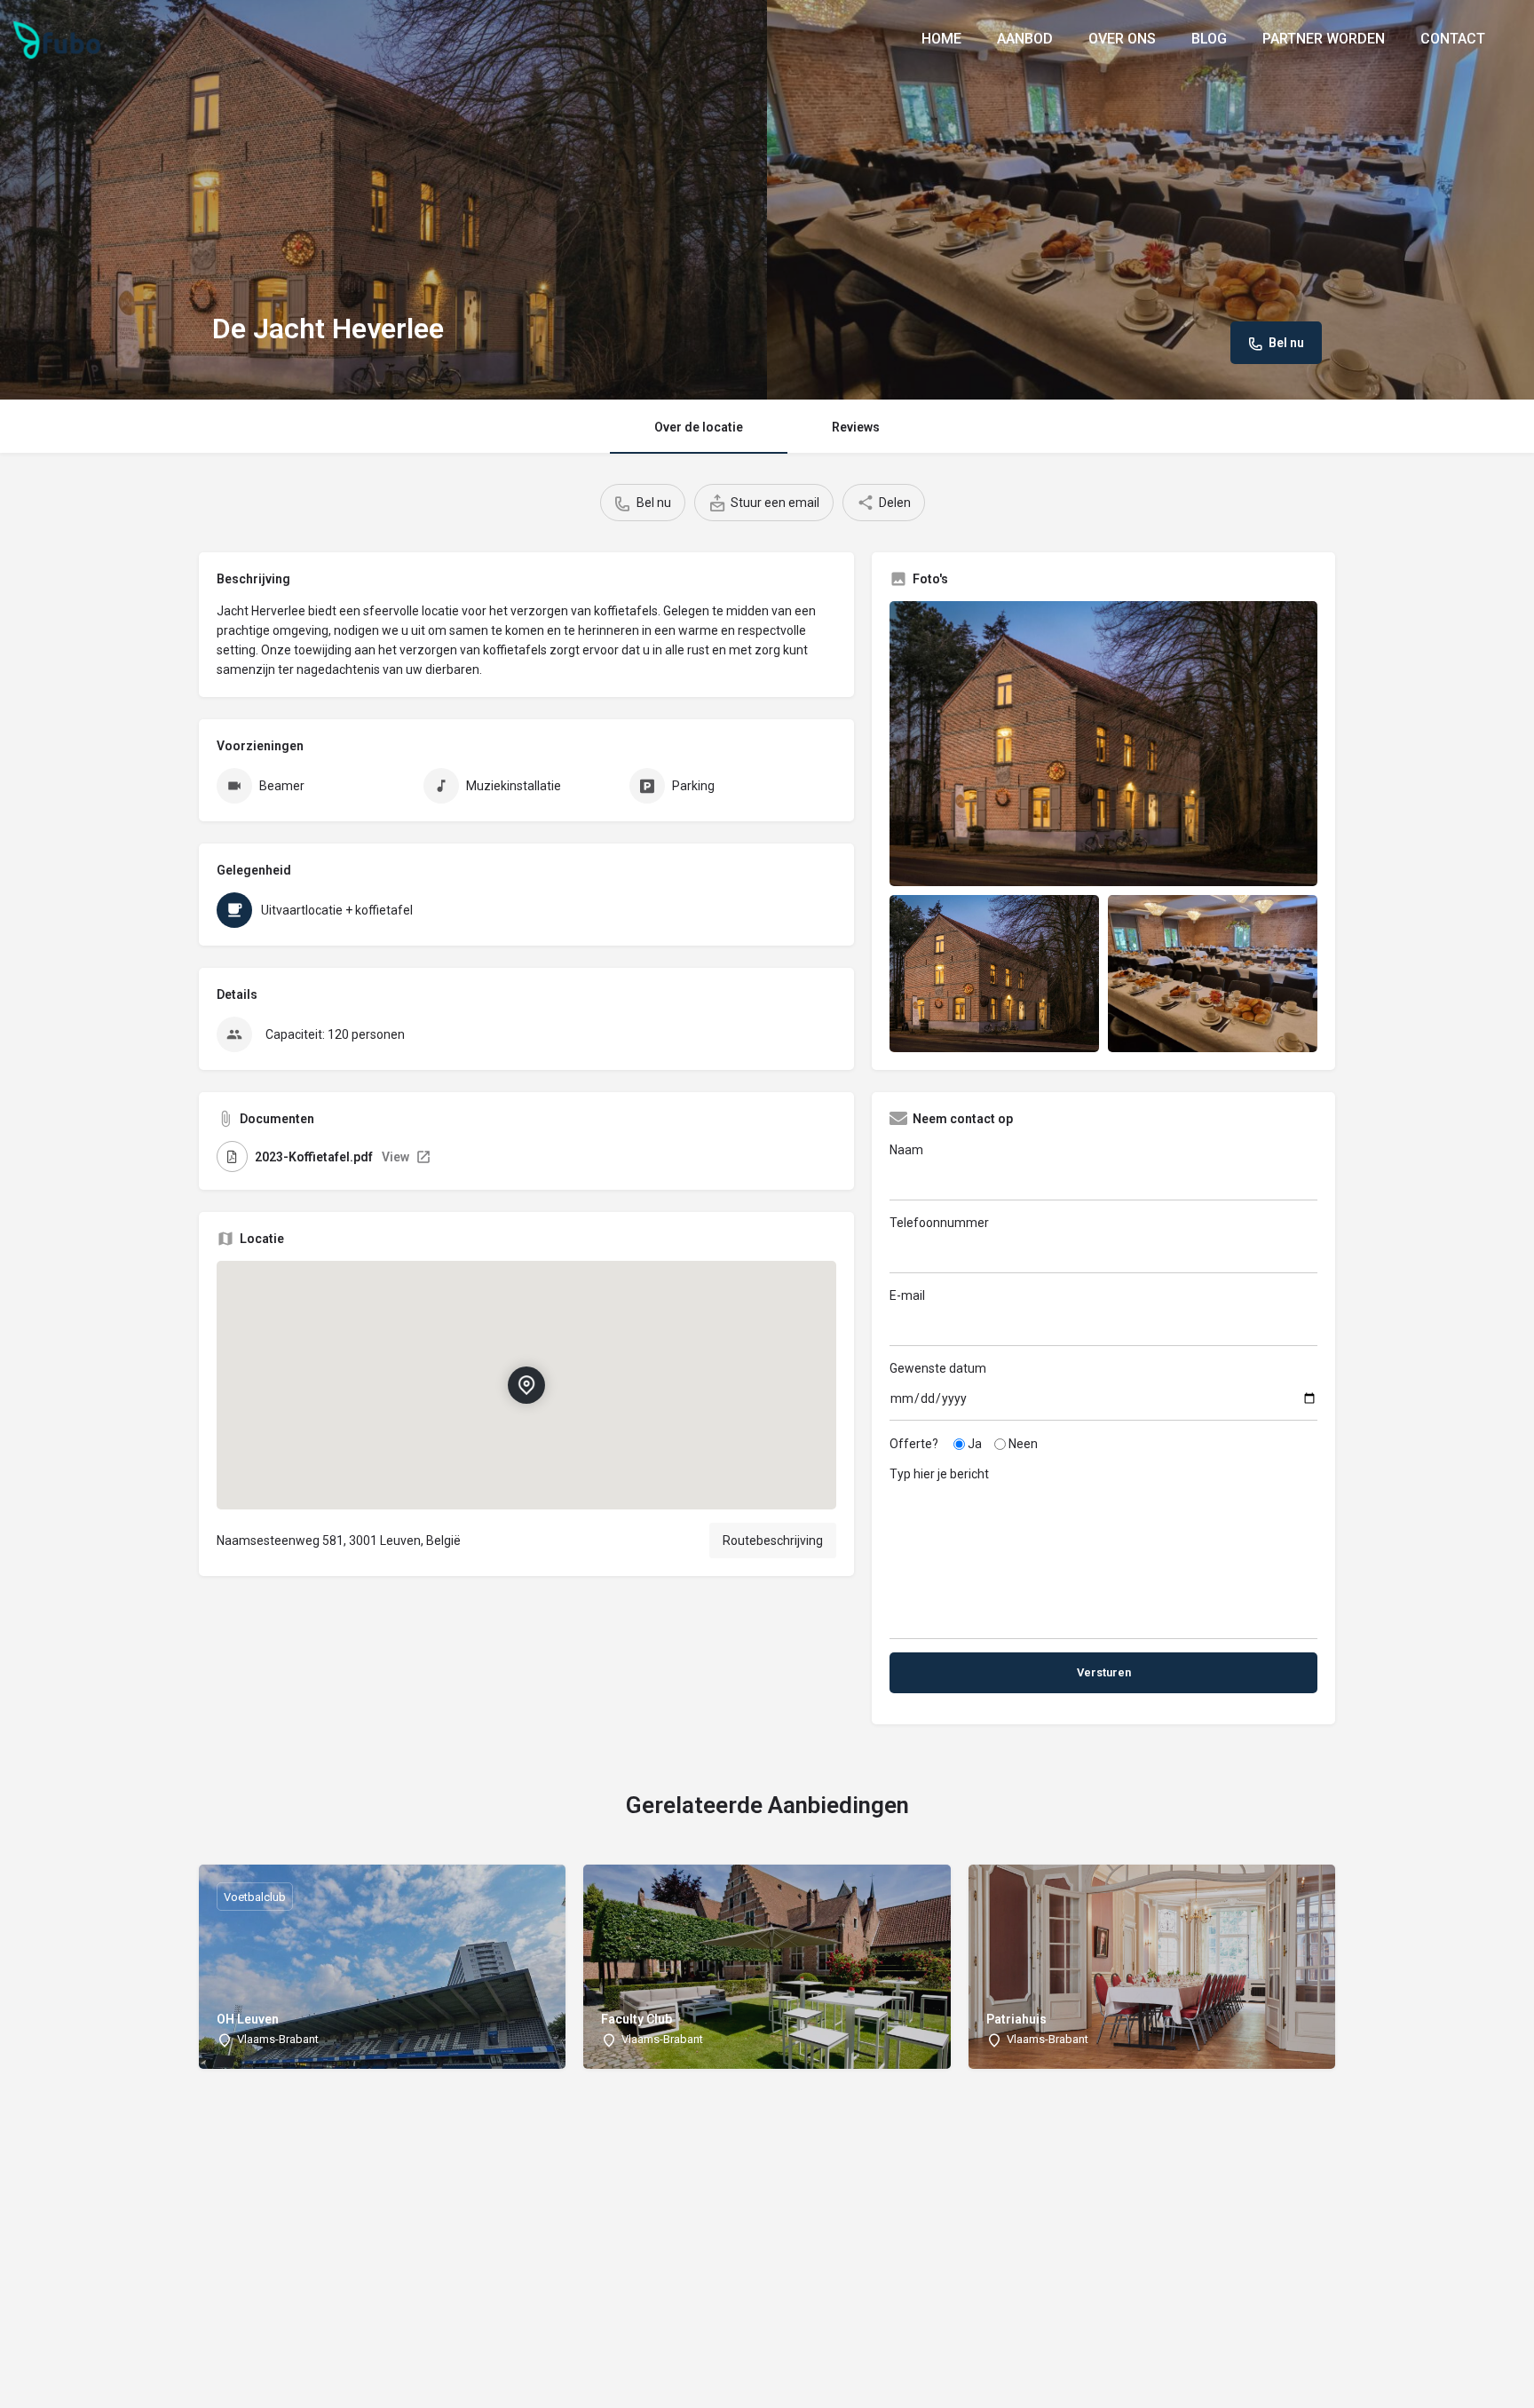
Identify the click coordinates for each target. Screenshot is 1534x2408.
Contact (1453, 39)
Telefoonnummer (939, 1223)
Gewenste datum (938, 1368)
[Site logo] (59, 38)
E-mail (907, 1295)
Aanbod (1025, 39)
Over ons (1122, 39)
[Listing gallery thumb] (1103, 744)
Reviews (856, 427)
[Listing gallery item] (994, 974)
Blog (1209, 39)
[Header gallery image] (383, 200)
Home (941, 39)
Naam (906, 1150)
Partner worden (1324, 39)
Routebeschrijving (773, 1541)
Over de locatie (699, 427)
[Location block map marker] (526, 1385)
